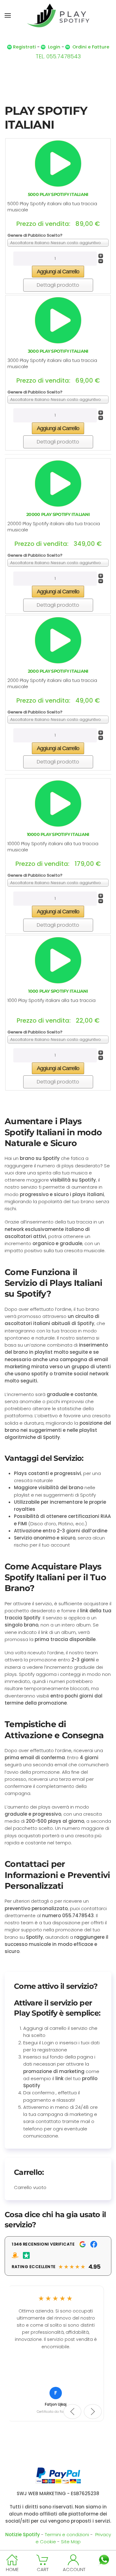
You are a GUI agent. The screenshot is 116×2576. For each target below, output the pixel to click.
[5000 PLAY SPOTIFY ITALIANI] (58, 163)
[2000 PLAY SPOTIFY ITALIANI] (58, 640)
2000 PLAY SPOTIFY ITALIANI (58, 671)
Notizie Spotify (23, 2534)
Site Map (71, 2542)
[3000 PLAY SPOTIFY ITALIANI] (58, 320)
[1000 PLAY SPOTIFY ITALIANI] (58, 960)
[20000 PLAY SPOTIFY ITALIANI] (58, 483)
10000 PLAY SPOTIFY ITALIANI (58, 834)
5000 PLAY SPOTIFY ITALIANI (58, 194)
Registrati (24, 47)
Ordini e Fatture (91, 47)
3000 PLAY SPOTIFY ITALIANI (58, 351)
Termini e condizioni (67, 2534)
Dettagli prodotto (58, 285)
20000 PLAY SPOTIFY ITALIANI (58, 514)
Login (54, 47)
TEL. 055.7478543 (58, 56)
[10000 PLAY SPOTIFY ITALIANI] (58, 803)
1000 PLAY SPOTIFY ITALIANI (58, 991)
